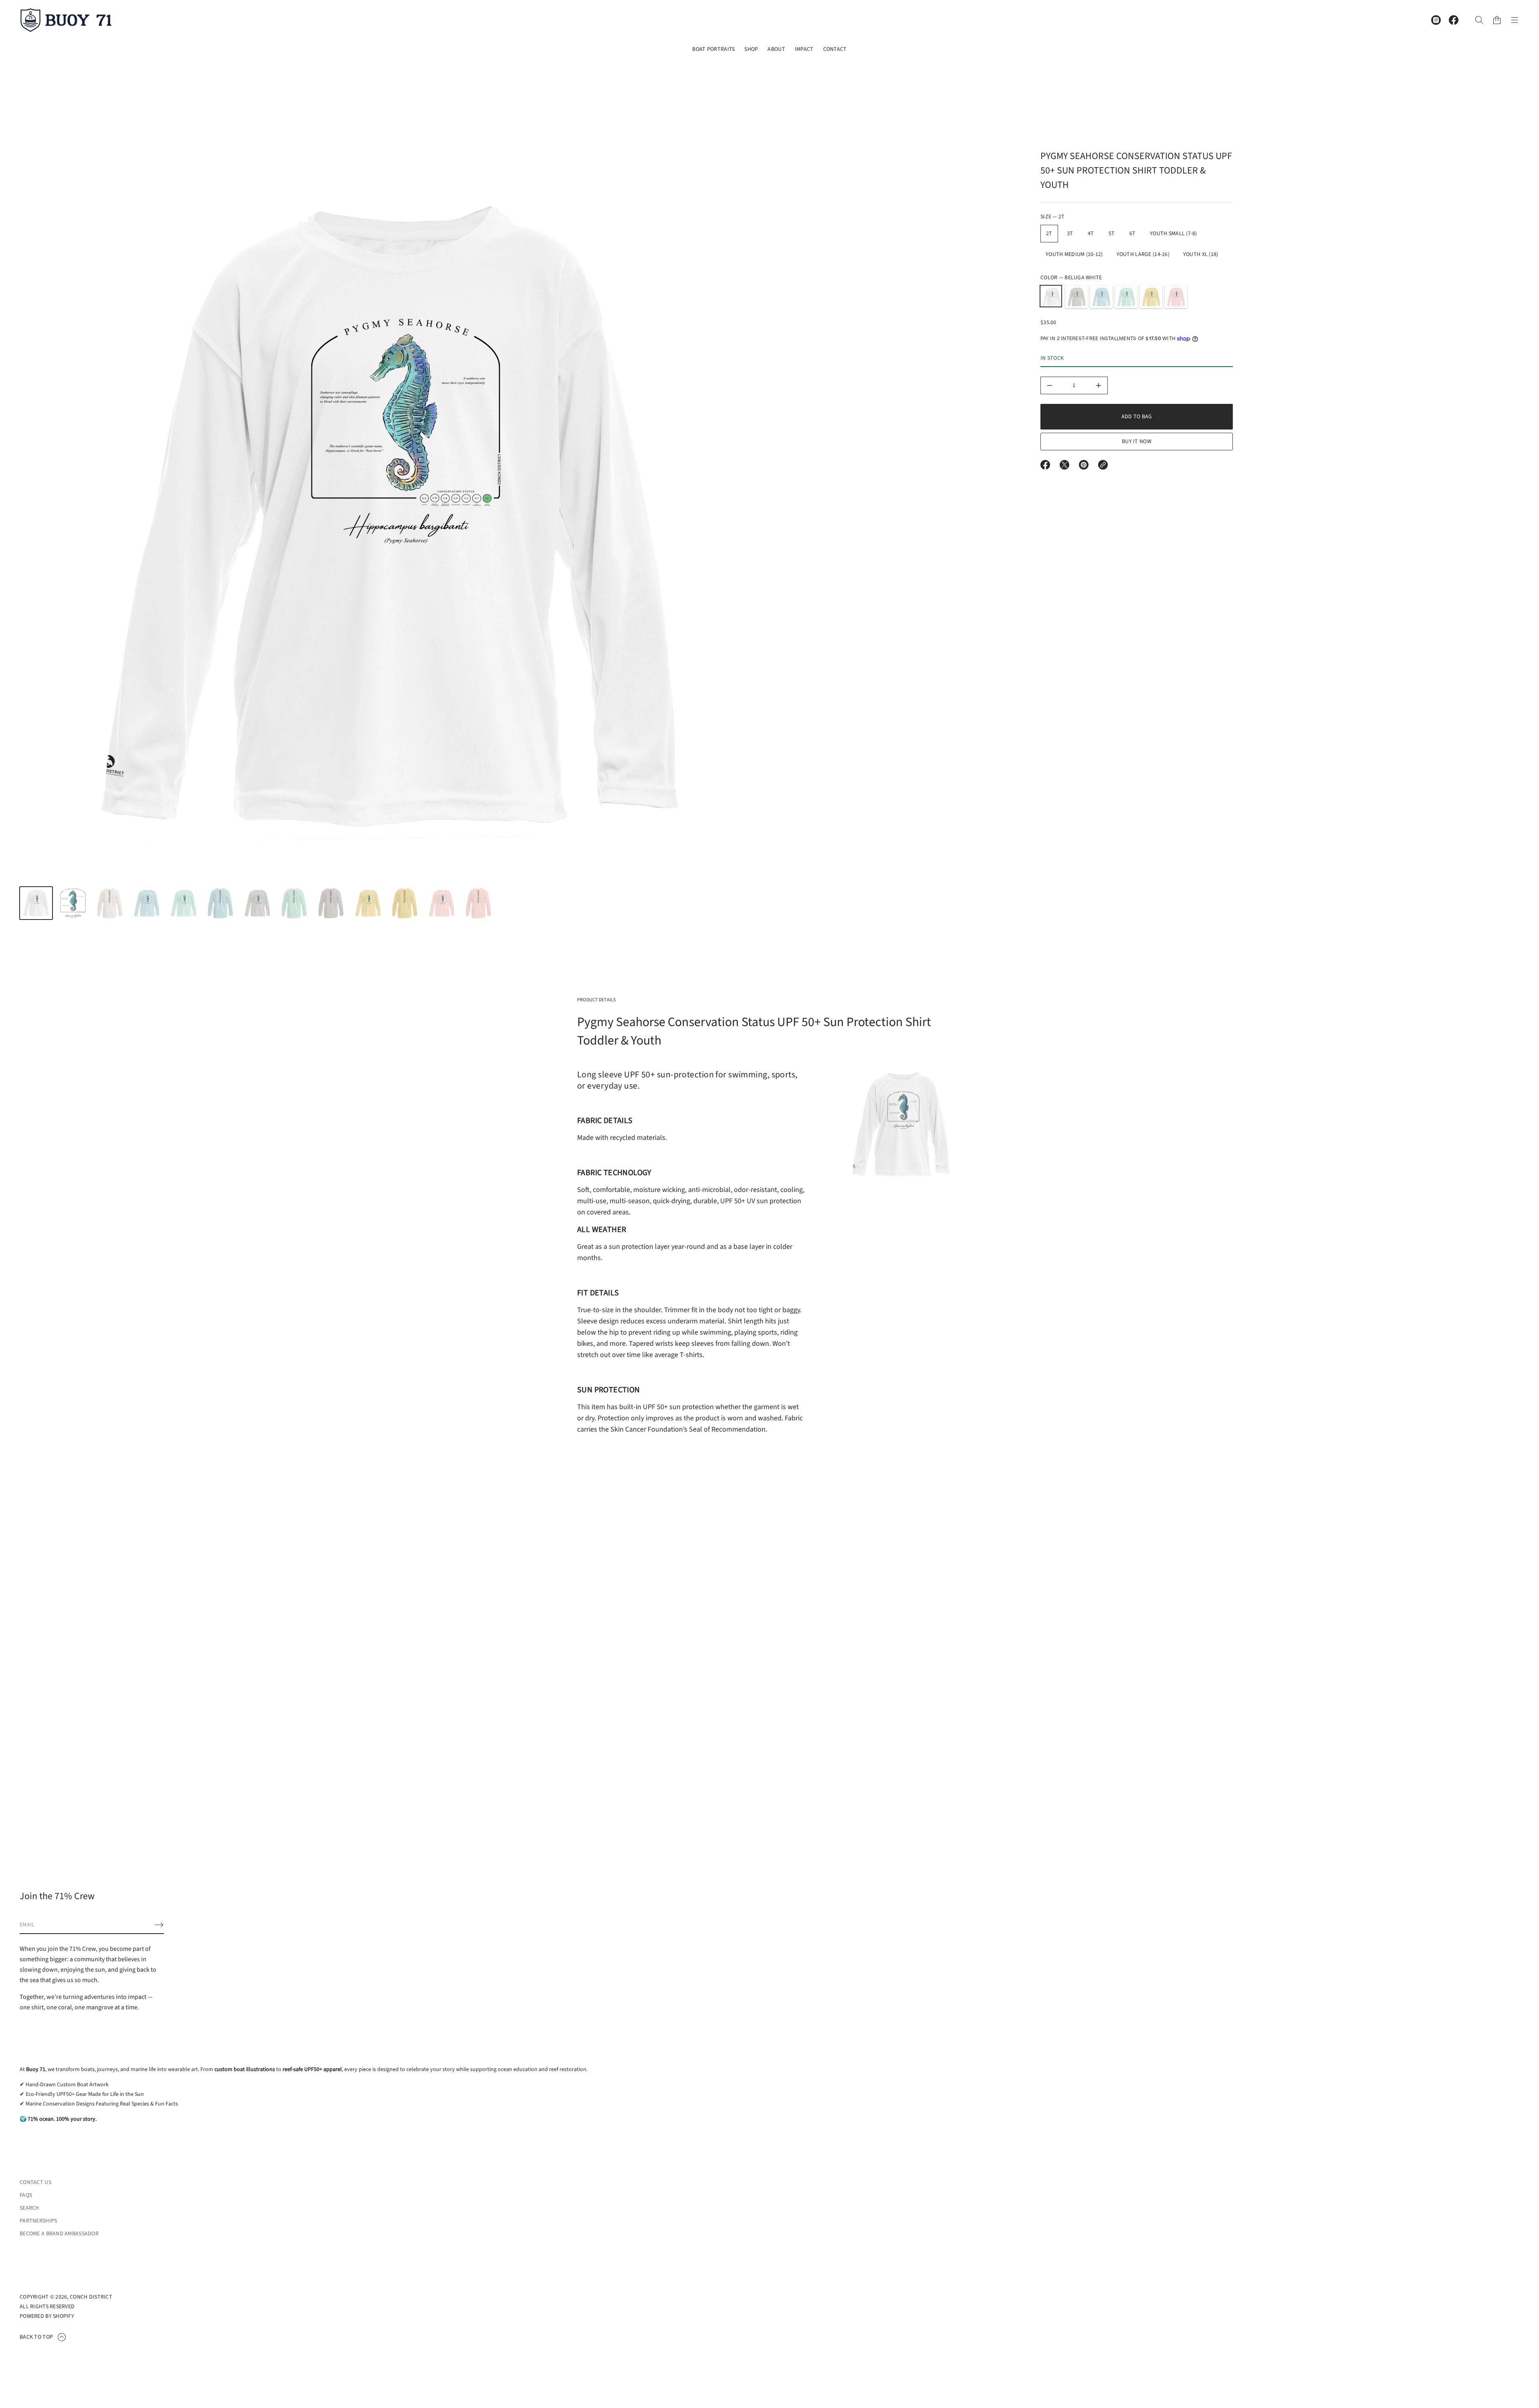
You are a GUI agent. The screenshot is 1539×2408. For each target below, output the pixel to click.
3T (1070, 234)
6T (1133, 234)
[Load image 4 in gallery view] (147, 903)
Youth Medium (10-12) (1074, 254)
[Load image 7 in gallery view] (257, 903)
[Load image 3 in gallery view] (110, 903)
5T (1112, 234)
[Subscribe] (159, 1925)
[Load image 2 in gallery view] (73, 903)
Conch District (91, 2297)
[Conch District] (66, 20)
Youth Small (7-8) (1173, 234)
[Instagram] (1436, 20)
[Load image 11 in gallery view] (405, 903)
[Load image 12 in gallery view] (442, 903)
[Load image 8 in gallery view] (294, 903)
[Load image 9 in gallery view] (331, 903)
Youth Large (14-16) (1143, 254)
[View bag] (1497, 20)
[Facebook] (1454, 20)
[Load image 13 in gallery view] (479, 903)
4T (1091, 234)
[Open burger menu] (1515, 20)
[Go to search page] (1479, 20)
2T (1049, 234)
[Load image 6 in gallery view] (220, 903)
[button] (1479, 20)
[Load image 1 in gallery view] (36, 903)
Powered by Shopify (47, 2316)
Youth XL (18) (1201, 254)
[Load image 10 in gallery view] (368, 903)
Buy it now (1137, 442)
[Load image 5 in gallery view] (184, 903)
